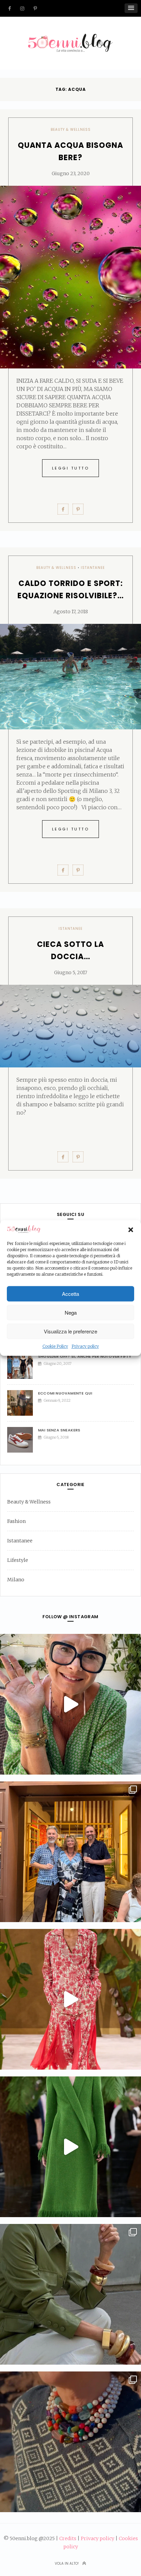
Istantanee (93, 568)
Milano (16, 1580)
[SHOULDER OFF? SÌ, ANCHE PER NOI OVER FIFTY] (23, 1366)
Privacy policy (85, 1347)
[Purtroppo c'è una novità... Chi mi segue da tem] (70, 1704)
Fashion (16, 1521)
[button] (131, 1230)
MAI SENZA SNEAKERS (59, 1430)
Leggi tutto (71, 468)
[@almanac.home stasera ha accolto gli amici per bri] (70, 1852)
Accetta (70, 1294)
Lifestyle (18, 1560)
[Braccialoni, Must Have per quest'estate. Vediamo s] (70, 2294)
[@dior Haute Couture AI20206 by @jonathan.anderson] (70, 2147)
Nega (71, 1312)
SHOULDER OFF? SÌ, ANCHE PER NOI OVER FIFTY (85, 1356)
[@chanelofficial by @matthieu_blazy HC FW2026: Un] (70, 1999)
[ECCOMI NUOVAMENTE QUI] (23, 1403)
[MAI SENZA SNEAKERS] (23, 1440)
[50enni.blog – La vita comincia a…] (70, 38)
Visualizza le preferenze (70, 1331)
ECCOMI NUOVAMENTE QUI (65, 1393)
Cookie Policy (55, 1347)
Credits (68, 2538)
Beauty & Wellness (71, 130)
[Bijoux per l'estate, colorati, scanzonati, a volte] (70, 2442)
